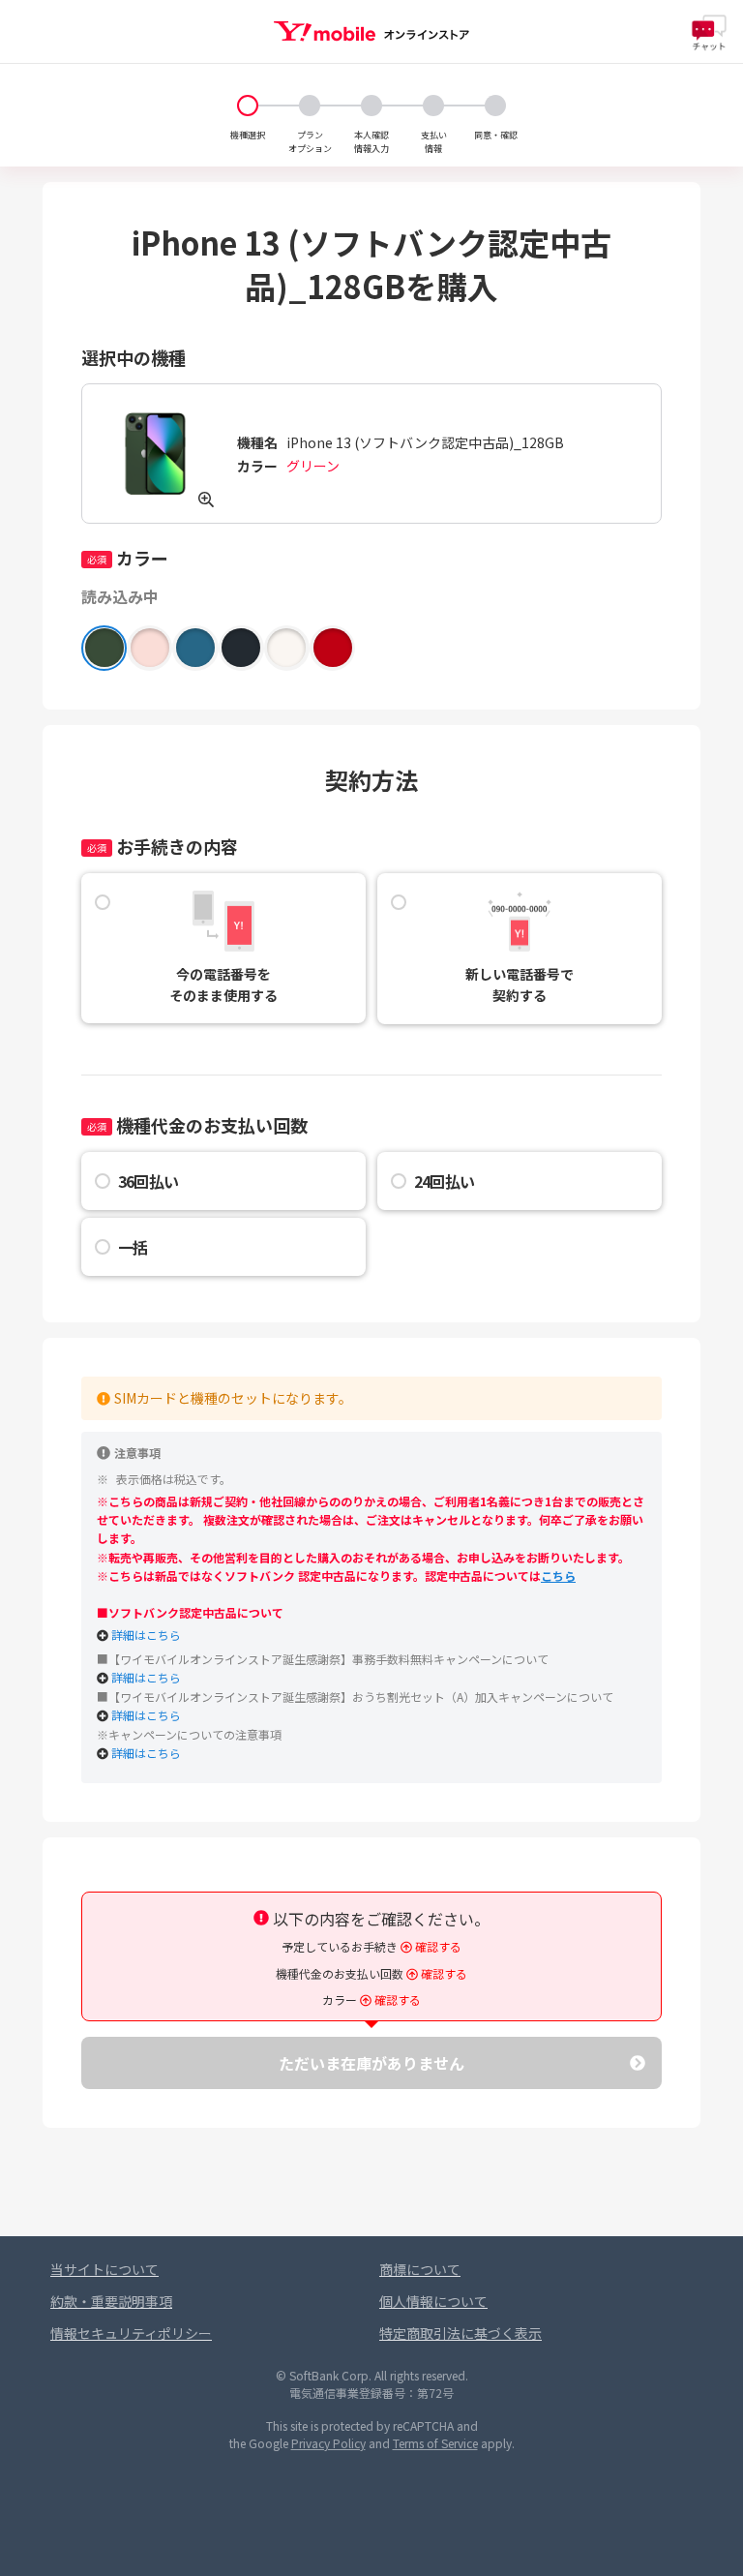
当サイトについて (104, 2202)
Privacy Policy (328, 2376)
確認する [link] (437, 1907)
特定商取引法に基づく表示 (461, 2266)
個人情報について (433, 2234)
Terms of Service (435, 2376)
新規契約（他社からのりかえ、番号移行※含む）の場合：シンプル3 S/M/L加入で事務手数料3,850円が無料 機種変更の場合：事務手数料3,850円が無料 (371, 1637)
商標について (420, 2202)
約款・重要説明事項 (111, 2234)
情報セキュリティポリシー (131, 2266)
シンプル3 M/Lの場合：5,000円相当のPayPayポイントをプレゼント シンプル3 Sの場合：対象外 (368, 1676)
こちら (558, 1535)
